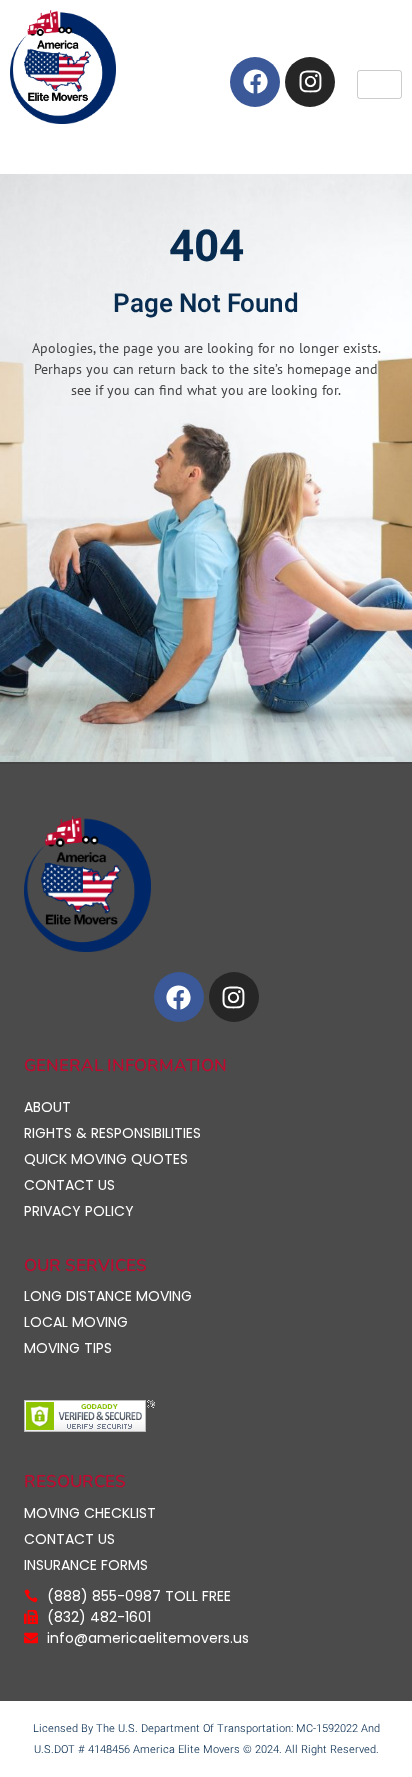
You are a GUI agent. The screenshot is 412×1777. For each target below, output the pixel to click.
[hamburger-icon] (379, 84)
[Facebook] (255, 82)
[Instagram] (310, 82)
